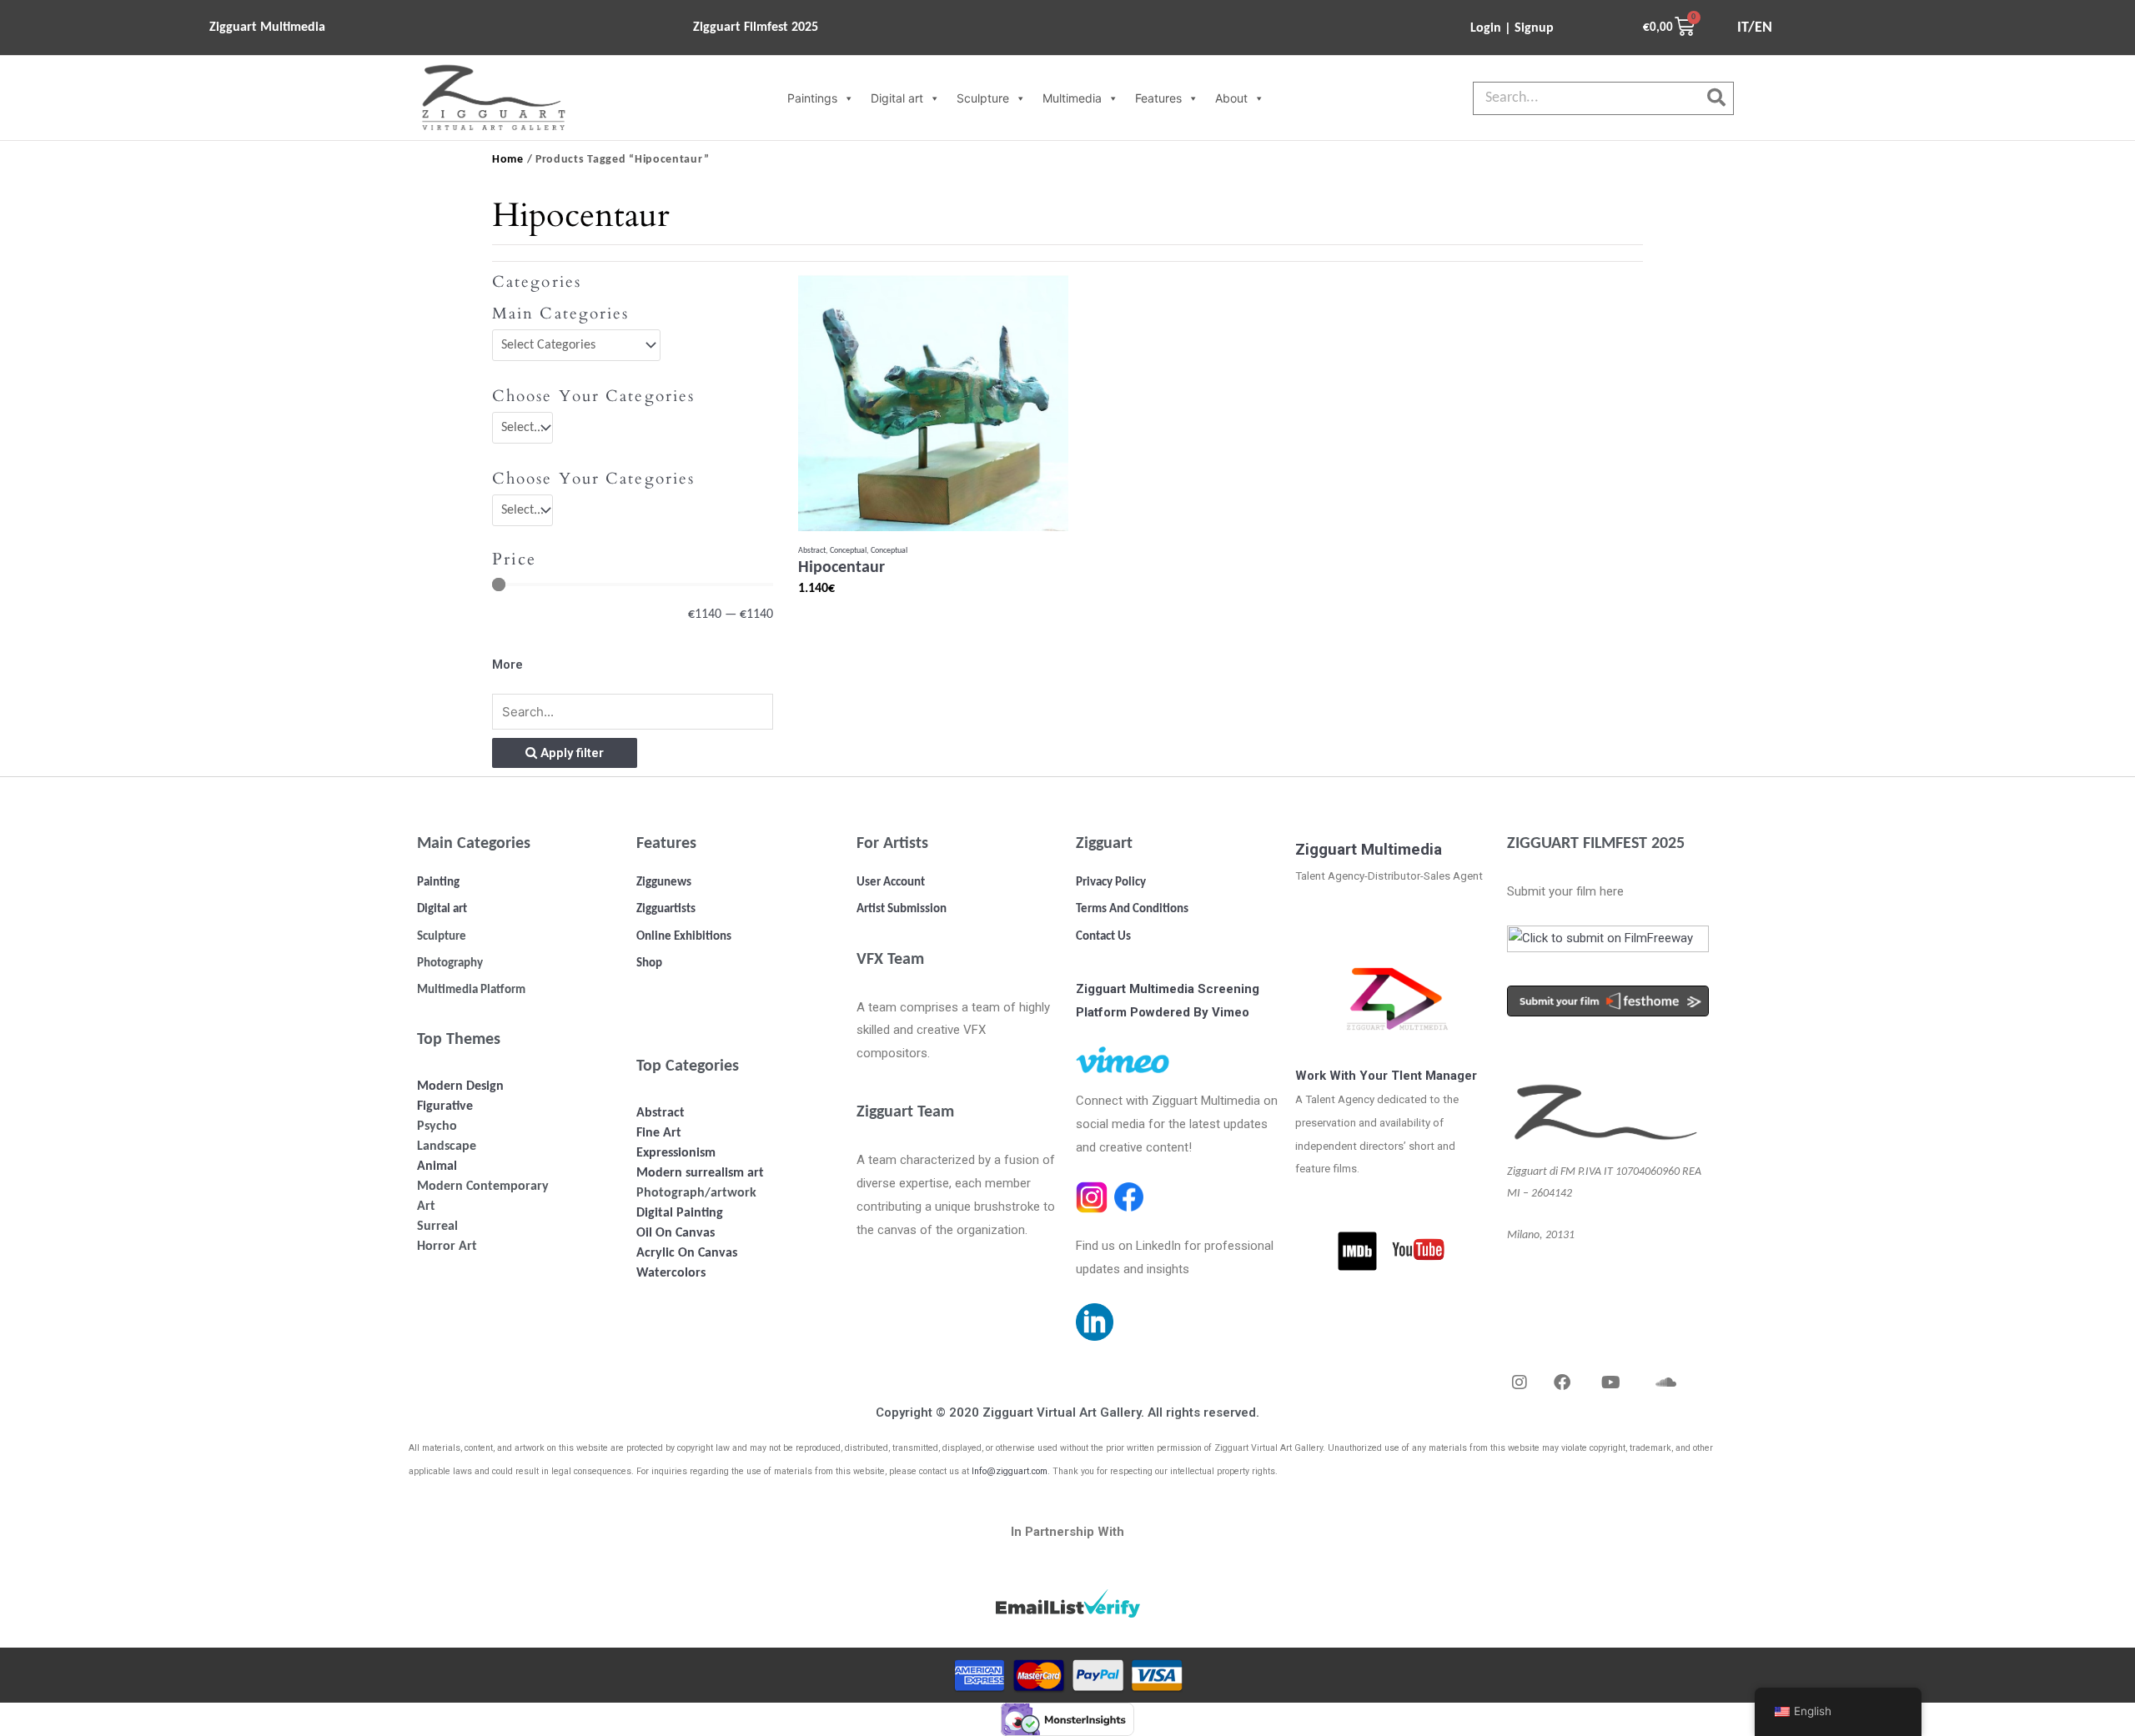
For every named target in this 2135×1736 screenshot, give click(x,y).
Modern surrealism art (700, 1173)
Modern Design (460, 1086)
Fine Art (659, 1133)
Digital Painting (680, 1213)
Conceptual (848, 551)
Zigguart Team (905, 1112)
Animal (437, 1167)
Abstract (812, 551)
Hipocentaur (841, 568)
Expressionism (676, 1153)
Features (1158, 98)
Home (508, 160)
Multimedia (1072, 98)
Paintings (812, 98)
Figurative (445, 1106)
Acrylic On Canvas (687, 1253)
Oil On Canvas (676, 1233)
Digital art (897, 98)
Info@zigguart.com (1010, 1471)
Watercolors (671, 1273)
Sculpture (983, 98)
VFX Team (890, 960)
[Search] (1716, 98)
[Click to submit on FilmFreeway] (1608, 944)
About (1231, 98)
